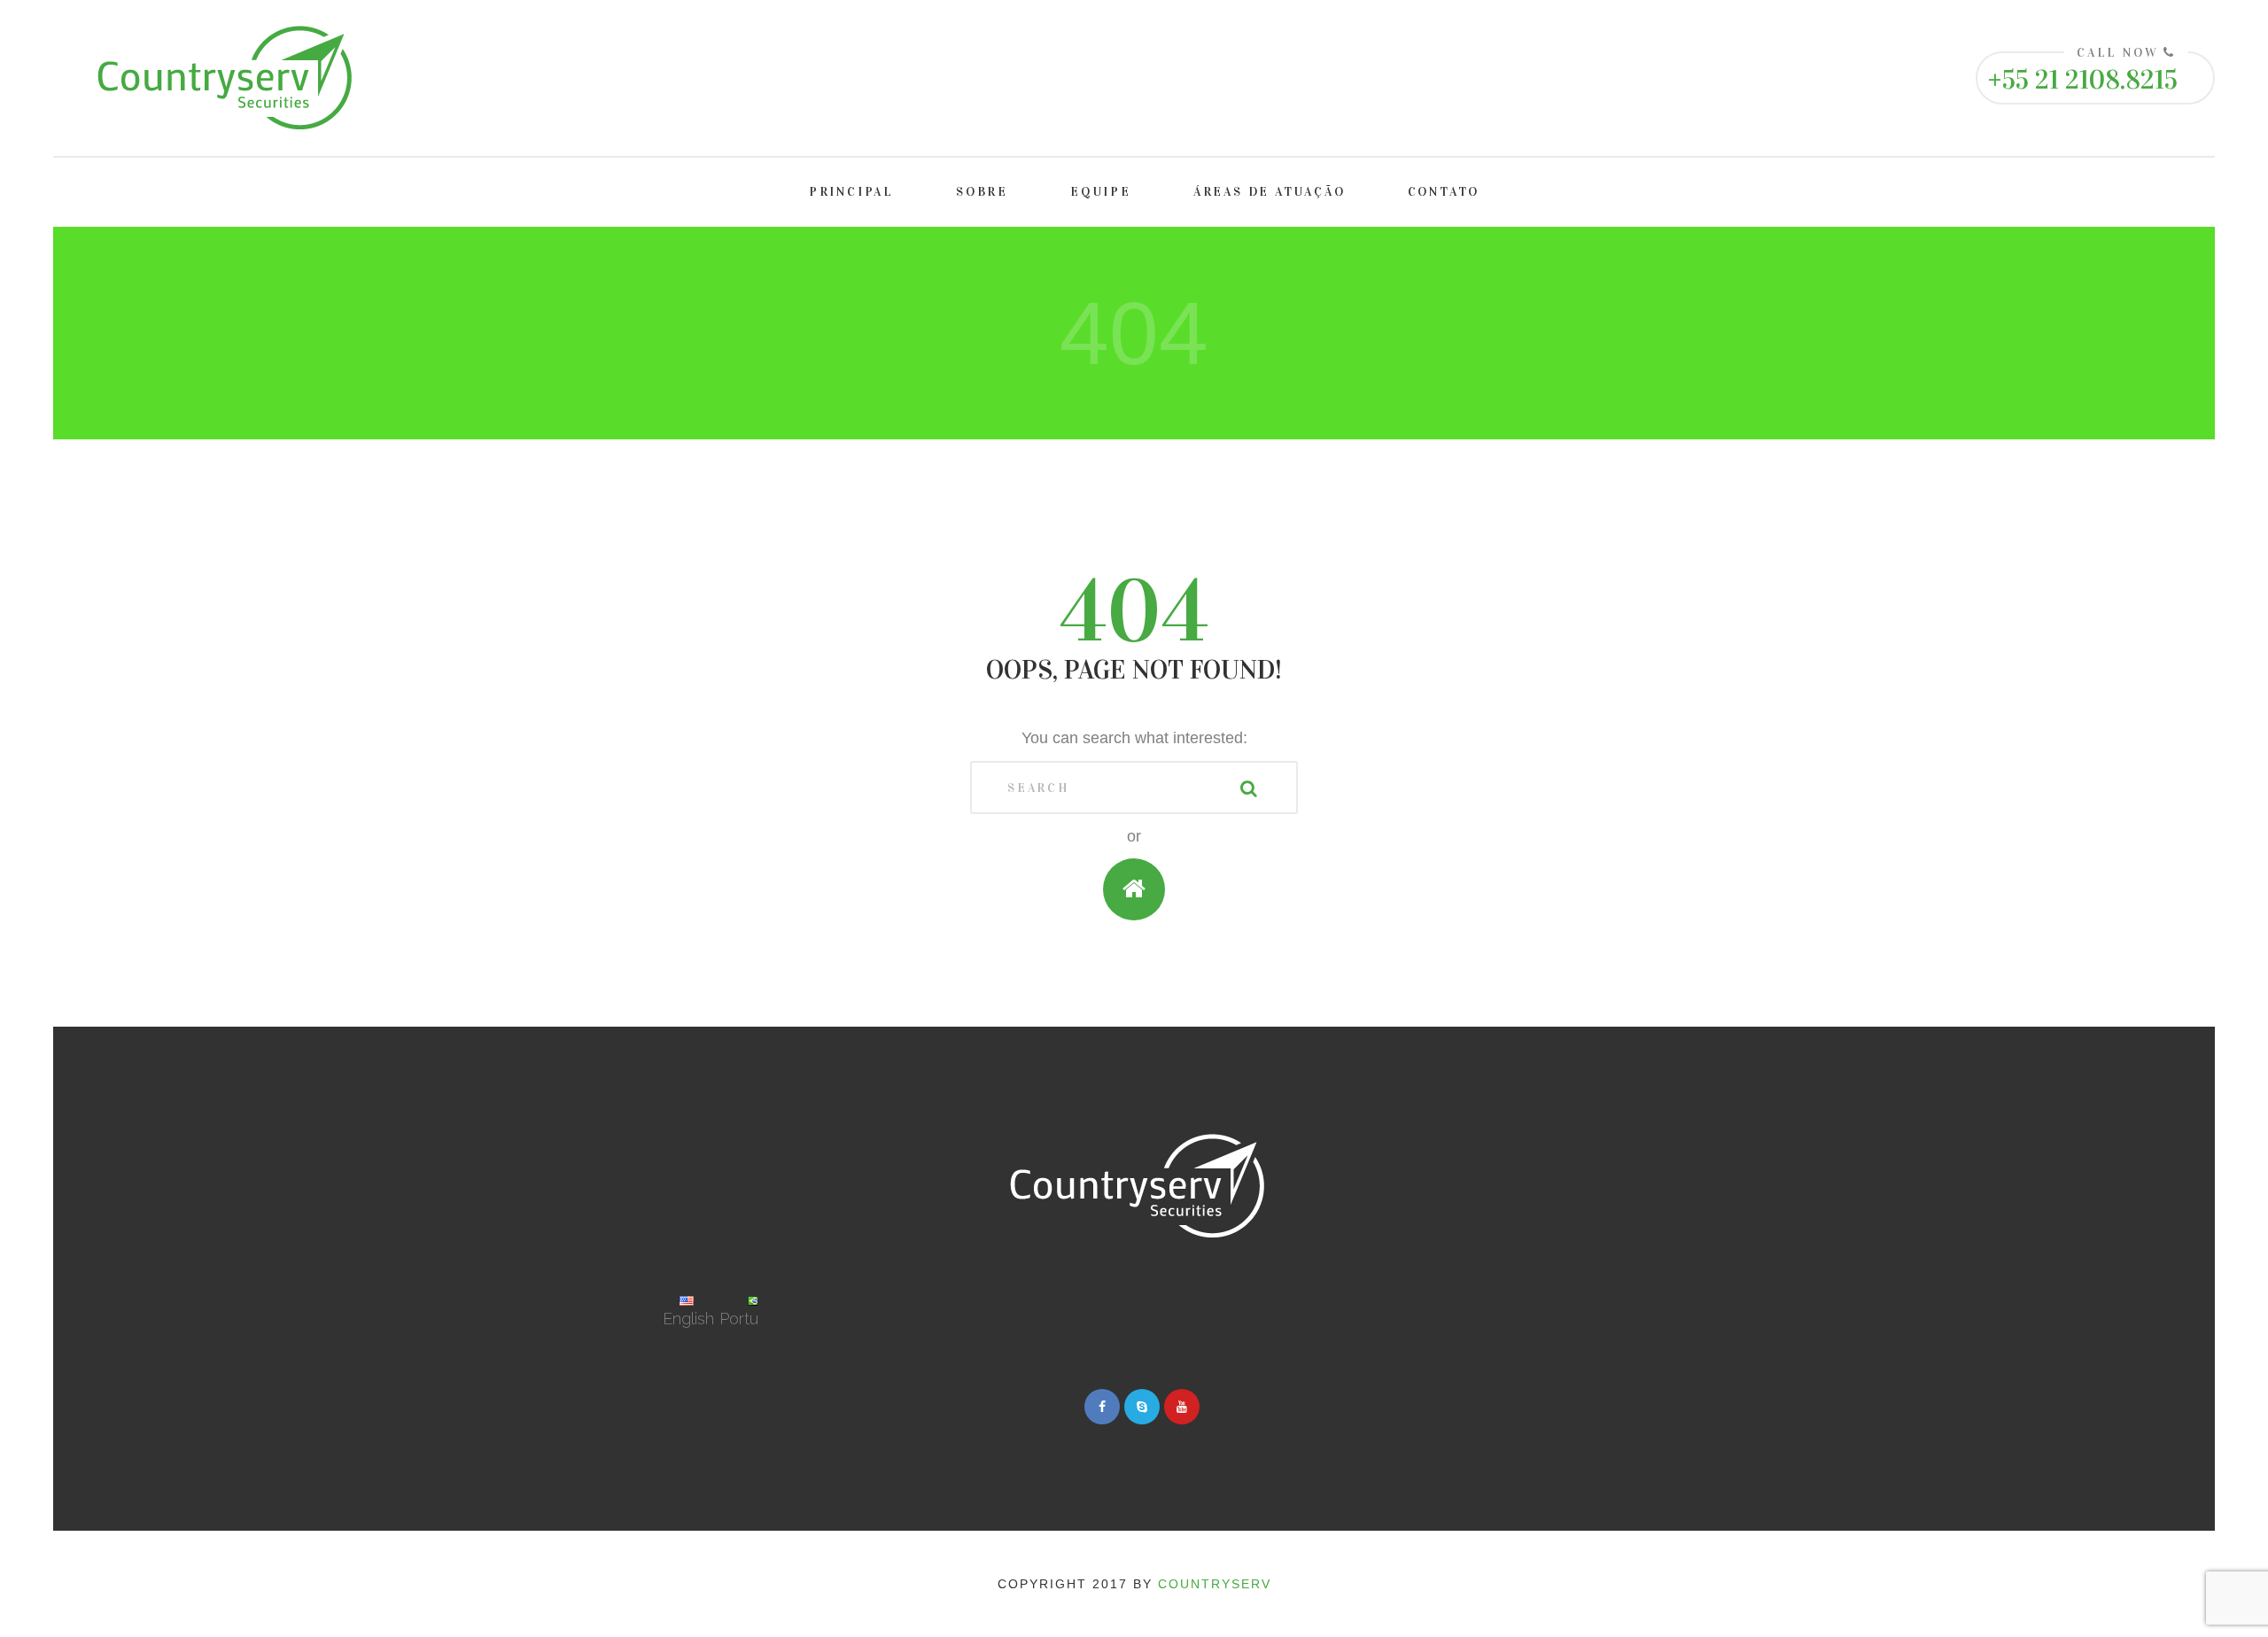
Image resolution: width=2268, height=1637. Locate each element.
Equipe (1101, 192)
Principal (851, 192)
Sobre (982, 192)
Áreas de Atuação (1270, 192)
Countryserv (1215, 1584)
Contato (1444, 192)
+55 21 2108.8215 (2082, 80)
